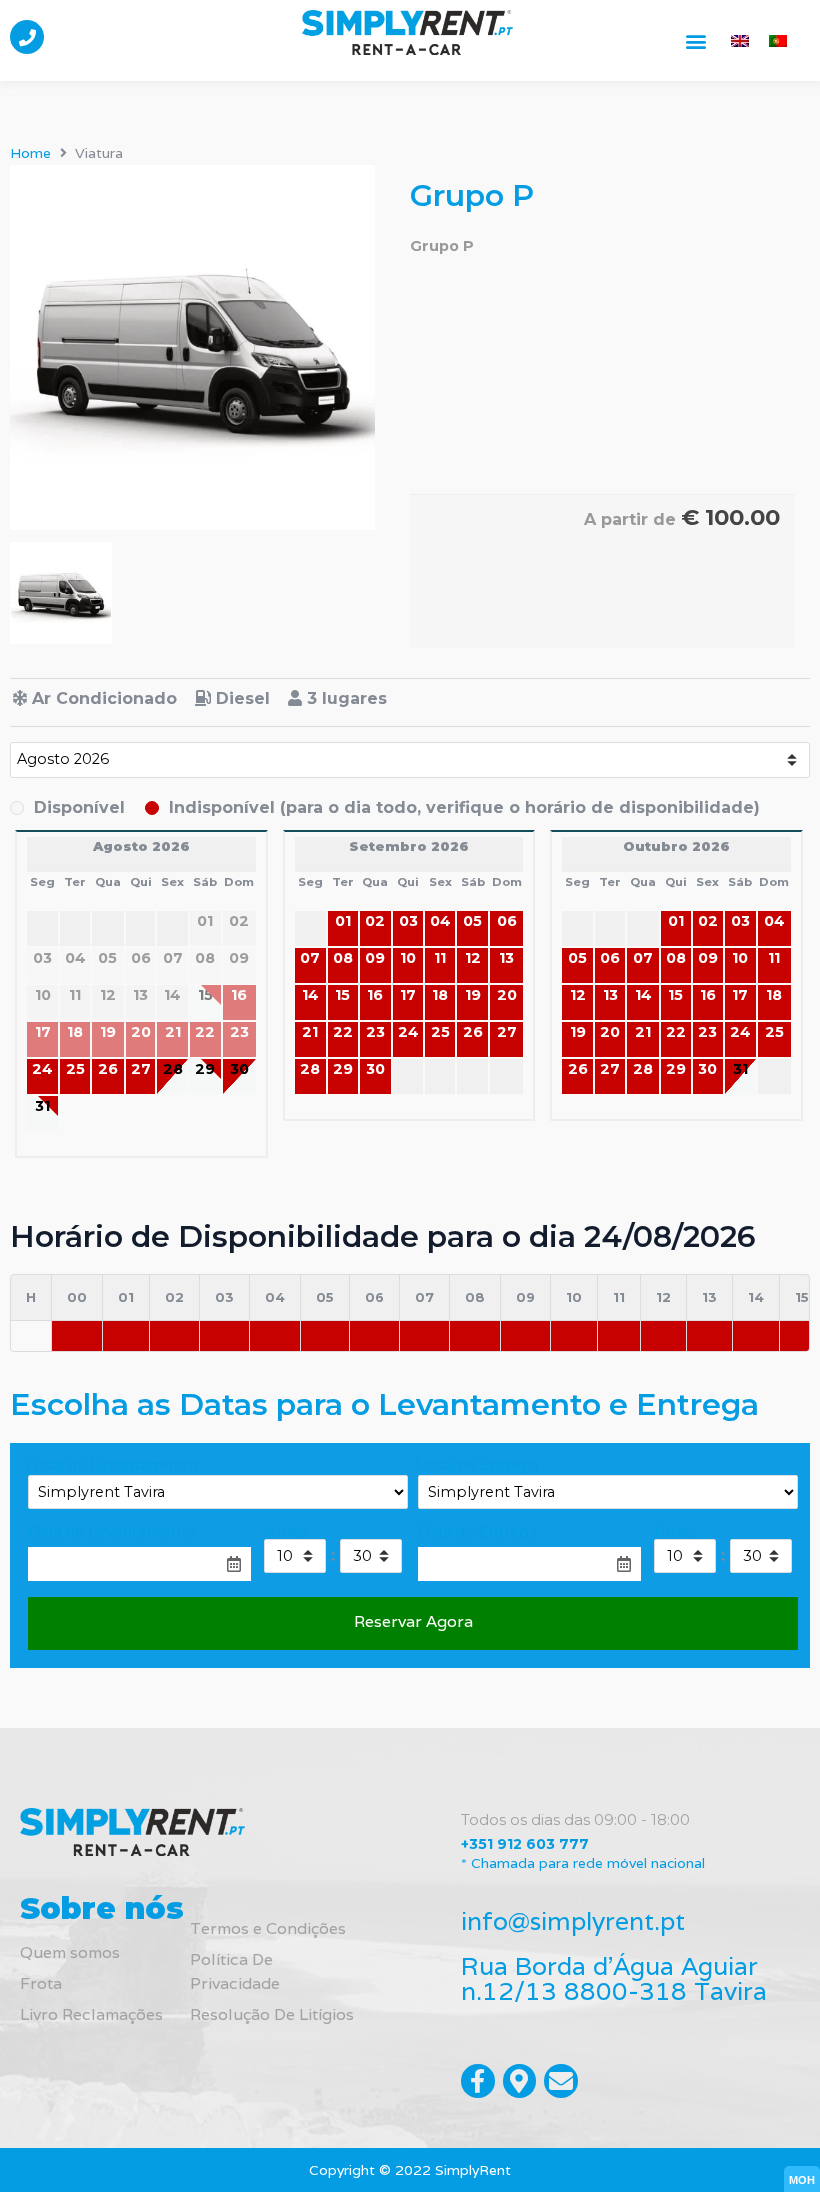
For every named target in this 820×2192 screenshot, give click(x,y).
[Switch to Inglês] (740, 40)
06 (507, 921)
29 (205, 1069)
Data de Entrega (477, 1532)
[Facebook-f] (478, 2081)
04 (440, 921)
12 (473, 958)
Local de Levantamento (112, 1465)
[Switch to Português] (778, 40)
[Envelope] (561, 2081)
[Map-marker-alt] (520, 2081)
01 (343, 921)
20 (507, 995)
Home (30, 153)
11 (440, 958)
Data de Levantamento (112, 1532)
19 (473, 995)
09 (375, 958)
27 (141, 1069)
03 (408, 921)
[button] (696, 40)
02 (375, 921)
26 (108, 1069)
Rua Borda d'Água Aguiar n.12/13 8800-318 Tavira (614, 1978)
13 (506, 958)
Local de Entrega (477, 1465)
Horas (285, 1532)
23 (375, 1032)
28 (173, 1069)
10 (408, 958)
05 (472, 921)
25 (75, 1069)
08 (343, 958)
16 (375, 995)
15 (342, 995)
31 (42, 1106)
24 (42, 1069)
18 (440, 995)
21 (310, 1032)
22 (343, 1032)
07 (310, 958)
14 (310, 995)
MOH (802, 2180)
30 (239, 1069)
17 (408, 995)
